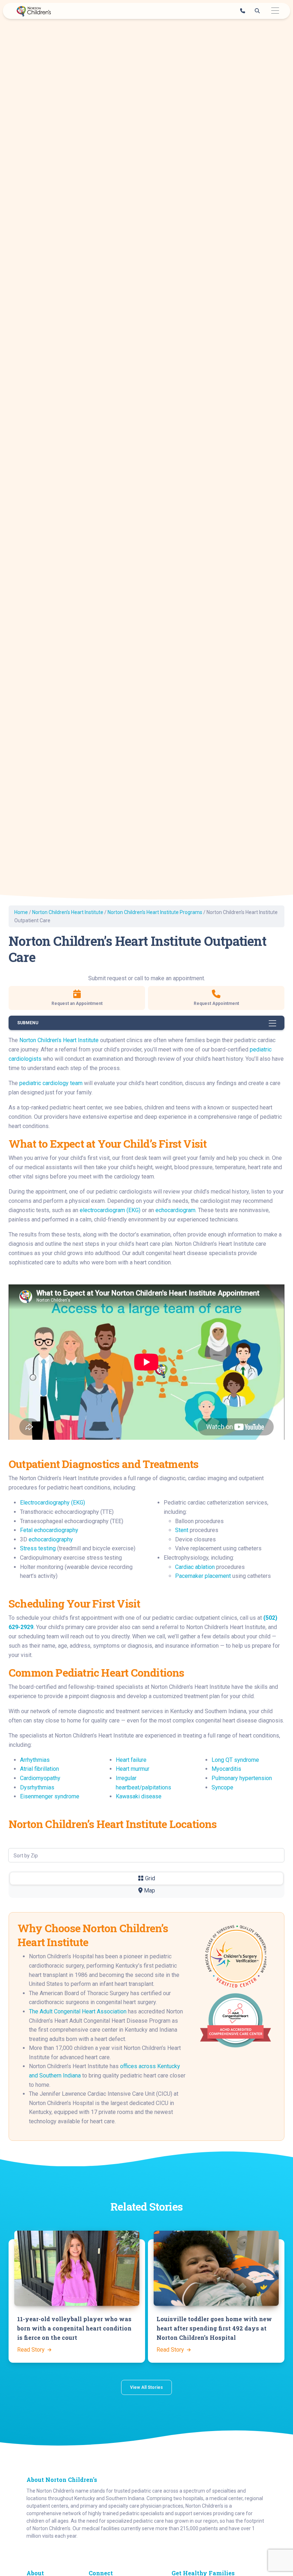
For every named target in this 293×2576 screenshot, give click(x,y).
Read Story (32, 2350)
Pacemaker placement (203, 1576)
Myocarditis (226, 1769)
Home (21, 912)
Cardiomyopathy (40, 1778)
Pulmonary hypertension (242, 1778)
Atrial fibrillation (39, 1769)
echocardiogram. (176, 1210)
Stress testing (38, 1548)
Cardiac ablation (195, 1567)
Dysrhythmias (37, 1787)
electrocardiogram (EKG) (110, 1210)
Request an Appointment (77, 1003)
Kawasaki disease (139, 1796)
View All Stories (146, 2387)
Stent (182, 1530)
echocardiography (51, 1539)
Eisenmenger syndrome (50, 1796)
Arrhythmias (35, 1760)
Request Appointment (216, 1003)
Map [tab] (149, 1890)
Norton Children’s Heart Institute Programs (155, 912)
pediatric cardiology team (51, 1083)
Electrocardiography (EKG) (53, 1503)
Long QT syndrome (235, 1760)
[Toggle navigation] (275, 11)
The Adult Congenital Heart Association (78, 2011)
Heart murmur (133, 1769)
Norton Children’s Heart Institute (68, 912)
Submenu (28, 1023)
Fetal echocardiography (49, 1530)
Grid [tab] (149, 1878)
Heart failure (131, 1760)
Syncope (222, 1787)
